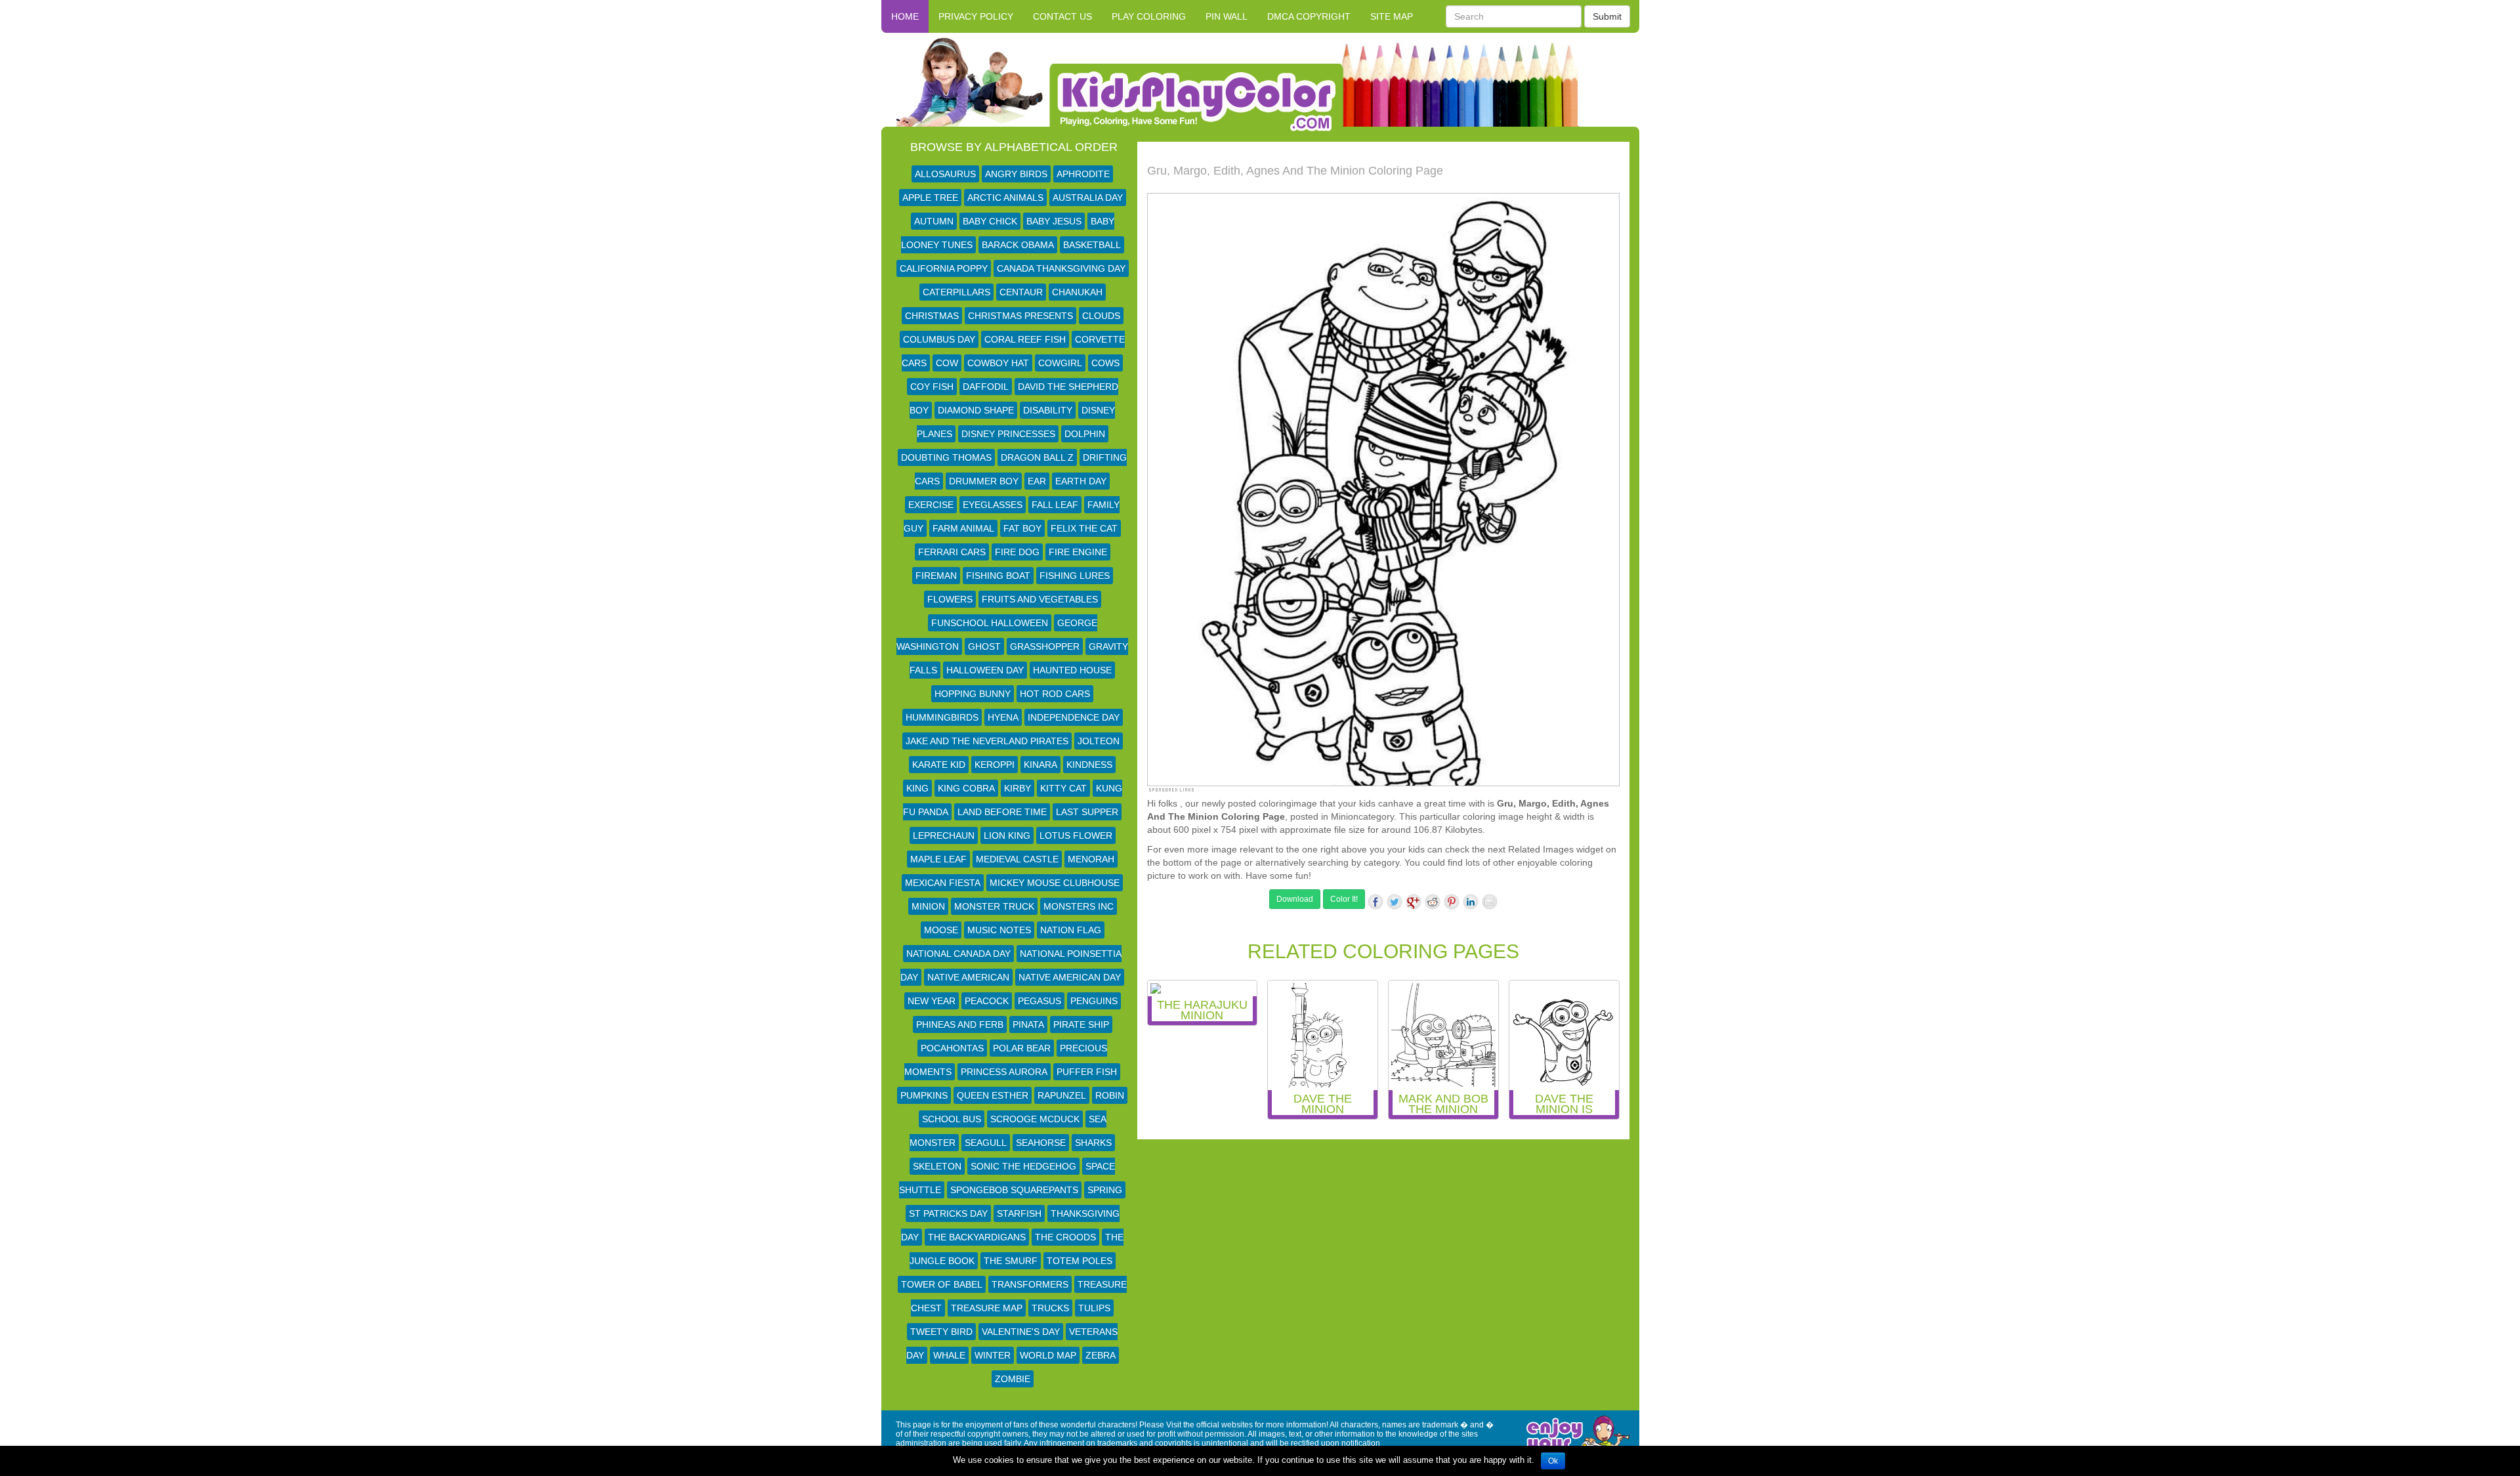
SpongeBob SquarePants (1014, 1190)
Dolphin (1085, 434)
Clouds (1101, 316)
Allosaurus (945, 174)
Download (1295, 899)
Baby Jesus (1054, 221)
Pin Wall (1227, 16)
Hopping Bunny (973, 694)
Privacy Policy (976, 16)
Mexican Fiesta (943, 883)
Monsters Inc (1079, 906)
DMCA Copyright (1309, 16)
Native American (968, 977)
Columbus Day (939, 339)
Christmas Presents (1020, 316)
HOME (905, 16)
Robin (1110, 1095)
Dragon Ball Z (1037, 457)
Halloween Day (985, 670)
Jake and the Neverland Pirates (987, 741)
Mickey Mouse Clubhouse (1055, 883)
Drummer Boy (984, 481)
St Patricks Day (948, 1213)
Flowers (950, 599)
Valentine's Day (1021, 1332)
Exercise (931, 505)
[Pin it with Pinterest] (1452, 902)
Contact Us (1062, 16)
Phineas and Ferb (960, 1024)
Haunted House (1072, 670)
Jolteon (1099, 741)
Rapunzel (1062, 1095)
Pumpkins (924, 1095)
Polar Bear (1022, 1048)
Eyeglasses (993, 505)
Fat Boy (1022, 528)
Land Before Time (1002, 812)
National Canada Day (958, 954)
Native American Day (1070, 977)
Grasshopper (1045, 646)
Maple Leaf (938, 859)
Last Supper (1087, 812)
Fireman (936, 576)
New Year (932, 1001)
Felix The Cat (1084, 528)
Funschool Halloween (990, 623)
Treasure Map (987, 1308)
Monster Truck (994, 906)
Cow (947, 363)
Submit (1607, 16)
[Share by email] (1490, 902)
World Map (1048, 1355)
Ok (1553, 1461)
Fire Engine (1078, 552)
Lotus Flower (1076, 835)
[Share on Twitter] (1395, 902)
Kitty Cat (1063, 788)
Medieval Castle (1017, 859)
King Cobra (966, 788)
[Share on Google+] (1414, 902)
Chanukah (1077, 292)
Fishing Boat (998, 576)
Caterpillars (956, 292)
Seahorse (1041, 1143)
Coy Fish (932, 387)
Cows (1105, 363)
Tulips (1094, 1308)
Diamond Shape (976, 410)
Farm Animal (963, 528)
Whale (949, 1355)
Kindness (1089, 765)
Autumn (934, 221)
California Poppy (944, 268)
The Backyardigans (977, 1237)
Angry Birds (1016, 174)
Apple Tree (930, 198)
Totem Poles (1080, 1261)
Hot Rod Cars (1055, 694)
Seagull (986, 1143)
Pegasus (1039, 1001)
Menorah (1091, 859)
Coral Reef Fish (1025, 339)
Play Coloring (1149, 16)
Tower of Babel (942, 1284)
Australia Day (1088, 198)
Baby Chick (990, 221)
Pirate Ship (1081, 1024)
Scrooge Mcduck (1035, 1119)
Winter (993, 1355)
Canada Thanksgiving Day (1061, 268)
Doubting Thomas (946, 457)
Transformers (1030, 1284)
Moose (941, 930)
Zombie (1013, 1379)
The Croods (1065, 1237)
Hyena (1003, 717)
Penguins (1094, 1001)
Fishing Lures (1075, 576)
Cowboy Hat (998, 363)
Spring (1105, 1190)
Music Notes (999, 930)
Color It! (1344, 899)
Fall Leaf (1055, 505)
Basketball (1092, 245)
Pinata (1028, 1024)
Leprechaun (944, 835)
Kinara (1040, 765)
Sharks (1093, 1143)
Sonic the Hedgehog (1023, 1166)
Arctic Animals (1005, 198)
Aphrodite (1083, 174)
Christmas (932, 316)
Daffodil (986, 387)
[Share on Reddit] (1433, 902)
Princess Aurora (1004, 1072)
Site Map (1392, 16)
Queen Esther (993, 1095)
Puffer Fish (1087, 1072)
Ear (1037, 481)
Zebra (1101, 1355)
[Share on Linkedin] (1471, 902)
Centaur (1021, 292)
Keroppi (995, 765)
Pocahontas (952, 1048)
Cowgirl (1060, 363)
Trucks (1050, 1308)
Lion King (1007, 835)
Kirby (1018, 788)
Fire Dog (1017, 552)
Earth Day (1081, 481)
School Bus (952, 1119)
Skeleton (937, 1166)
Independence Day (1074, 717)
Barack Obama (1018, 245)
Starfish (1019, 1213)
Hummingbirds (942, 717)
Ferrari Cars (952, 552)
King (917, 788)
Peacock (987, 1001)
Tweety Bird (941, 1332)
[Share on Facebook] (1375, 902)
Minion (928, 906)
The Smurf (1011, 1261)
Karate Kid (939, 765)
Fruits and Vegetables (1040, 599)
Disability (1048, 410)
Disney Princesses (1008, 434)
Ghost (984, 646)
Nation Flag (1071, 930)
